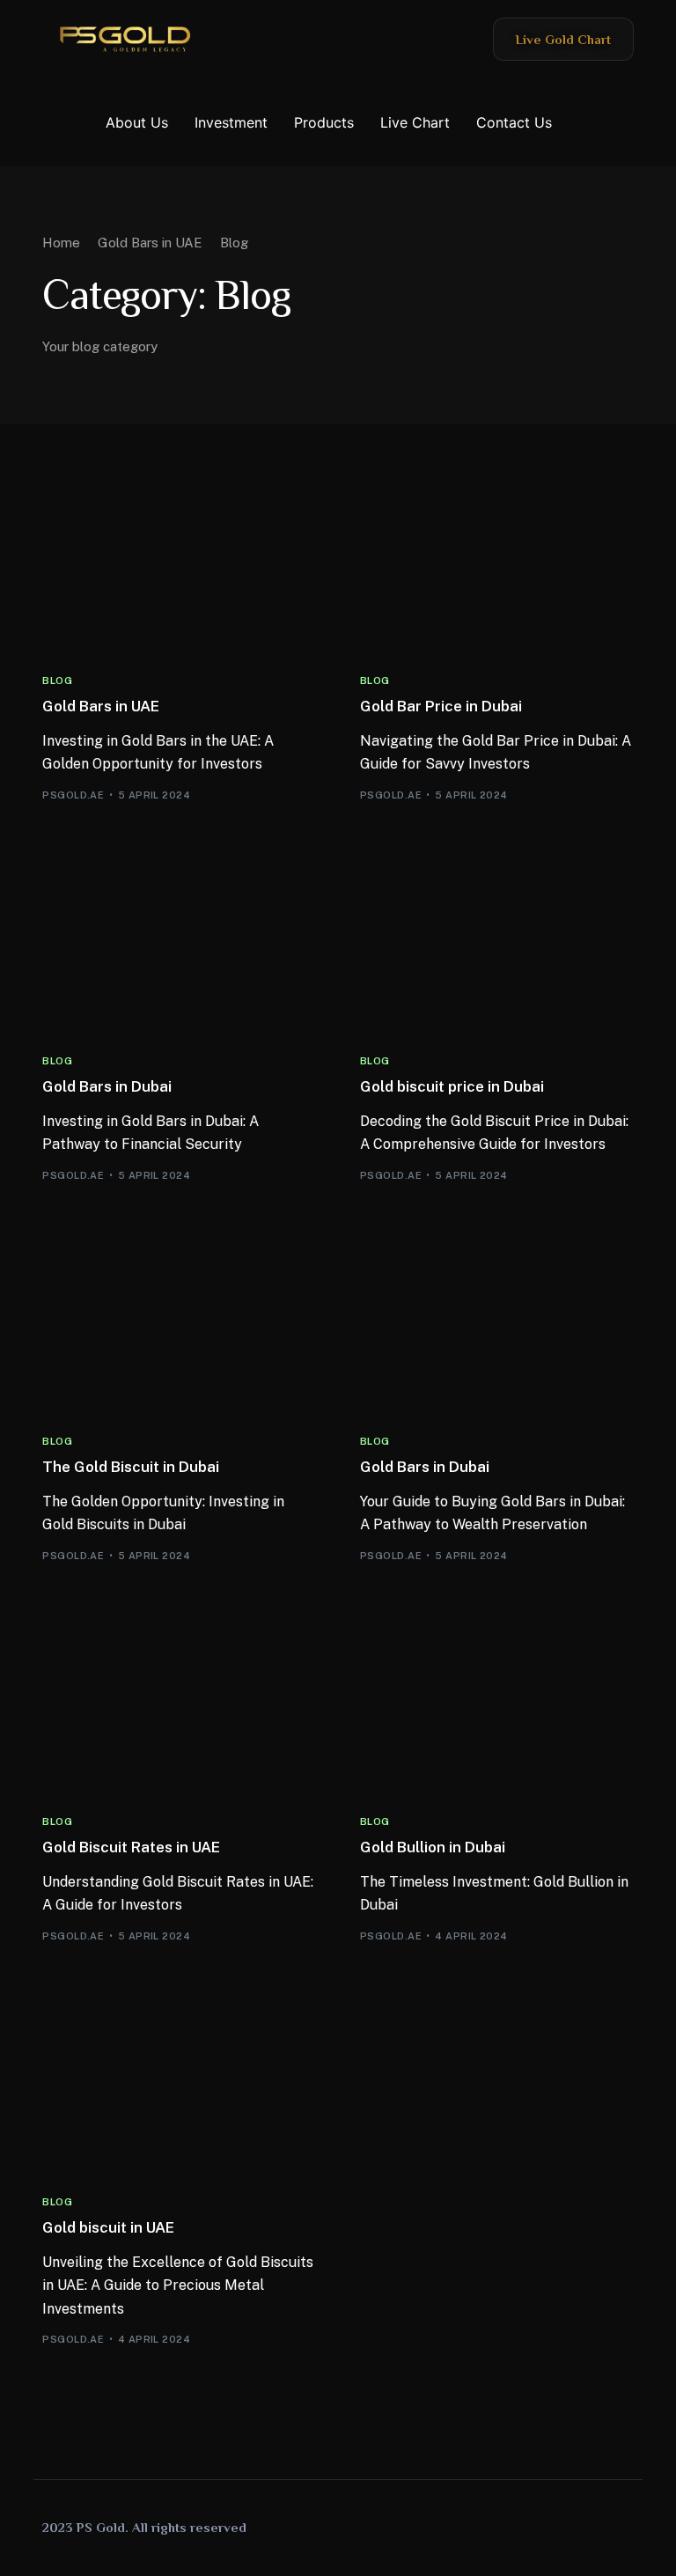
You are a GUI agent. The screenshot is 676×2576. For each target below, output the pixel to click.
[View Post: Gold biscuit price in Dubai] (497, 949)
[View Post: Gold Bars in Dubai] (179, 949)
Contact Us (514, 122)
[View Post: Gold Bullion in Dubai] (497, 1709)
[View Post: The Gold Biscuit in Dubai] (179, 1329)
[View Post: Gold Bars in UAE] (179, 568)
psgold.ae (73, 795)
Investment (231, 122)
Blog (57, 681)
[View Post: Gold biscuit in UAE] (179, 2090)
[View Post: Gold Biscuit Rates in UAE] (179, 1709)
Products (324, 122)
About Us (137, 122)
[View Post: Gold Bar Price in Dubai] (497, 568)
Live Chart (415, 122)
